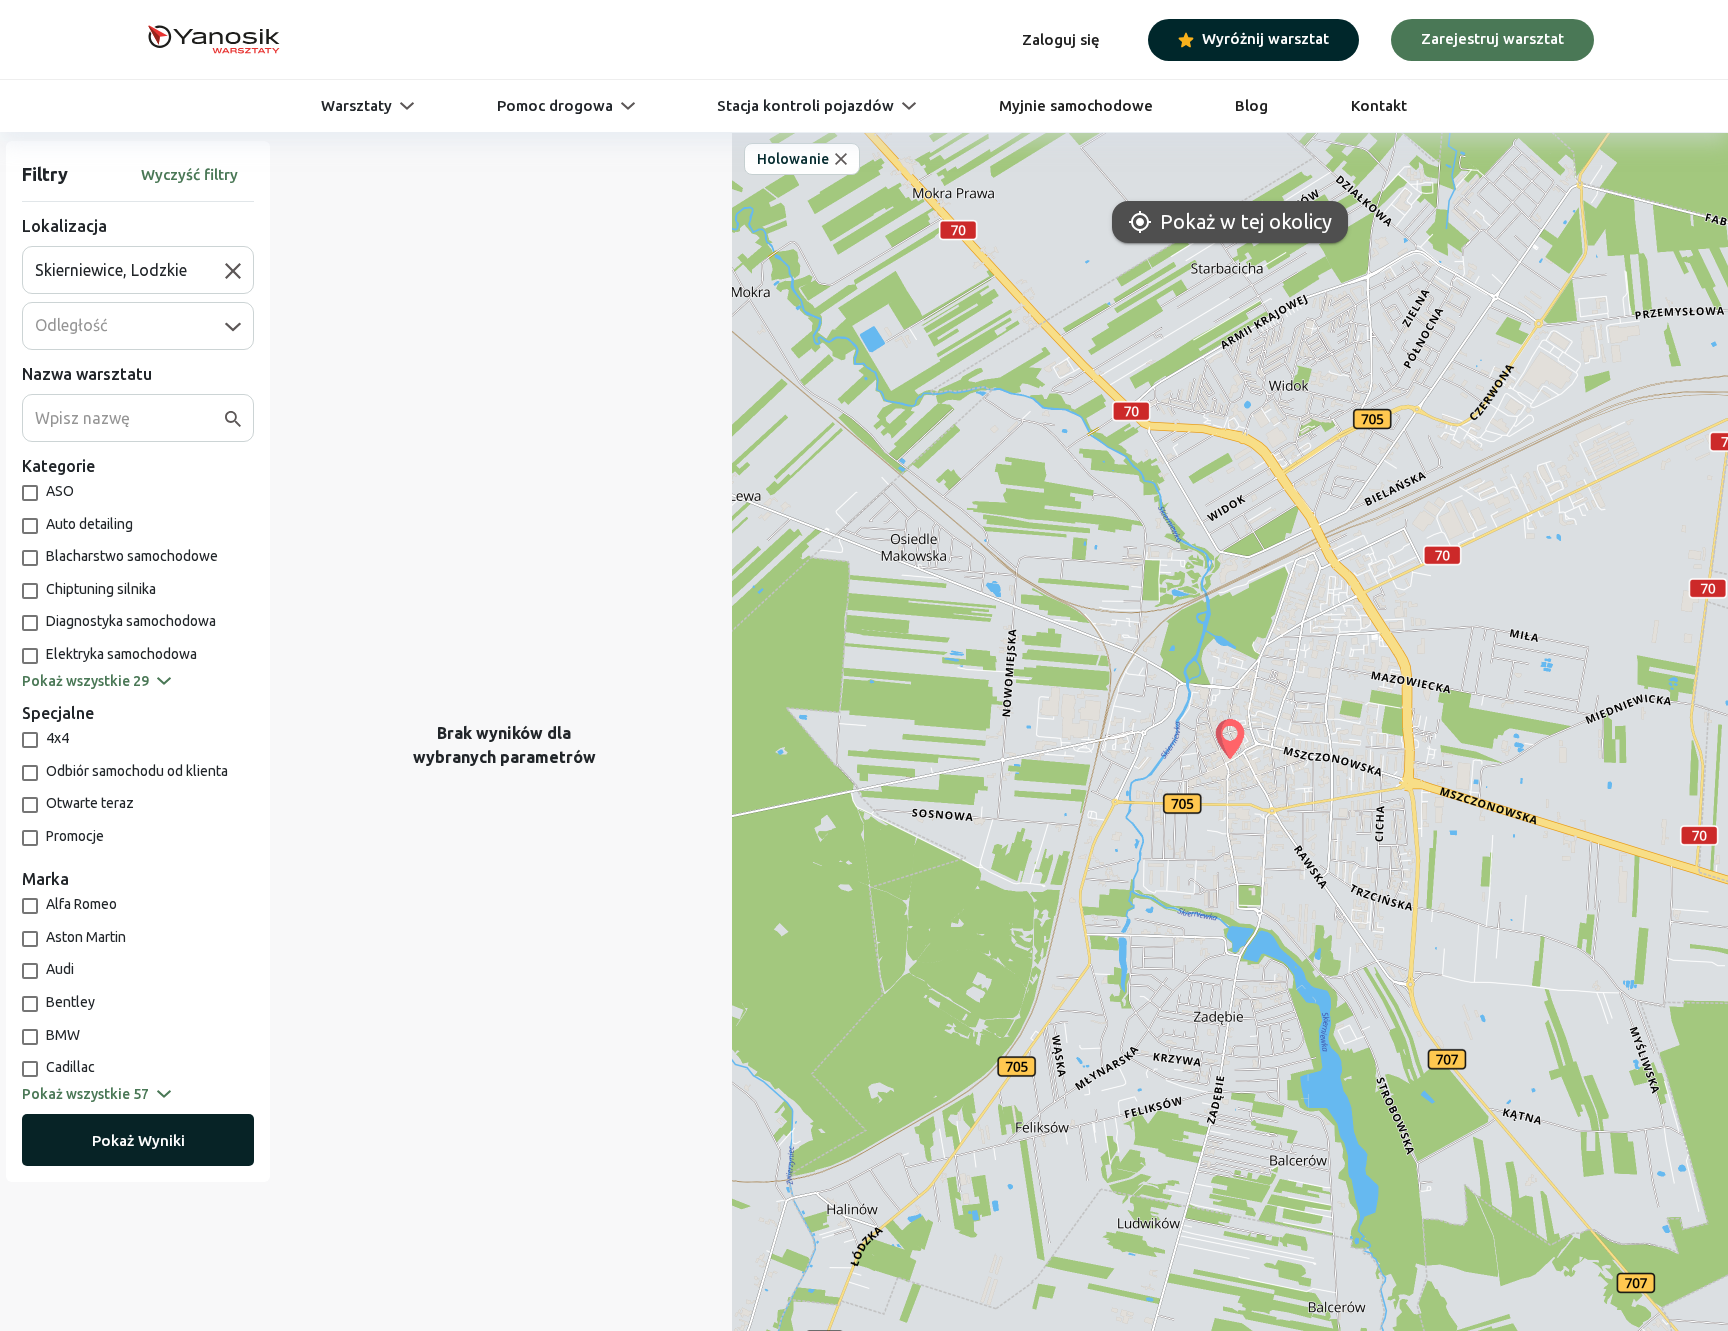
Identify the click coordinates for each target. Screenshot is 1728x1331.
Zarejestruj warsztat (1492, 38)
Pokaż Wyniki (138, 1140)
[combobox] (130, 270)
